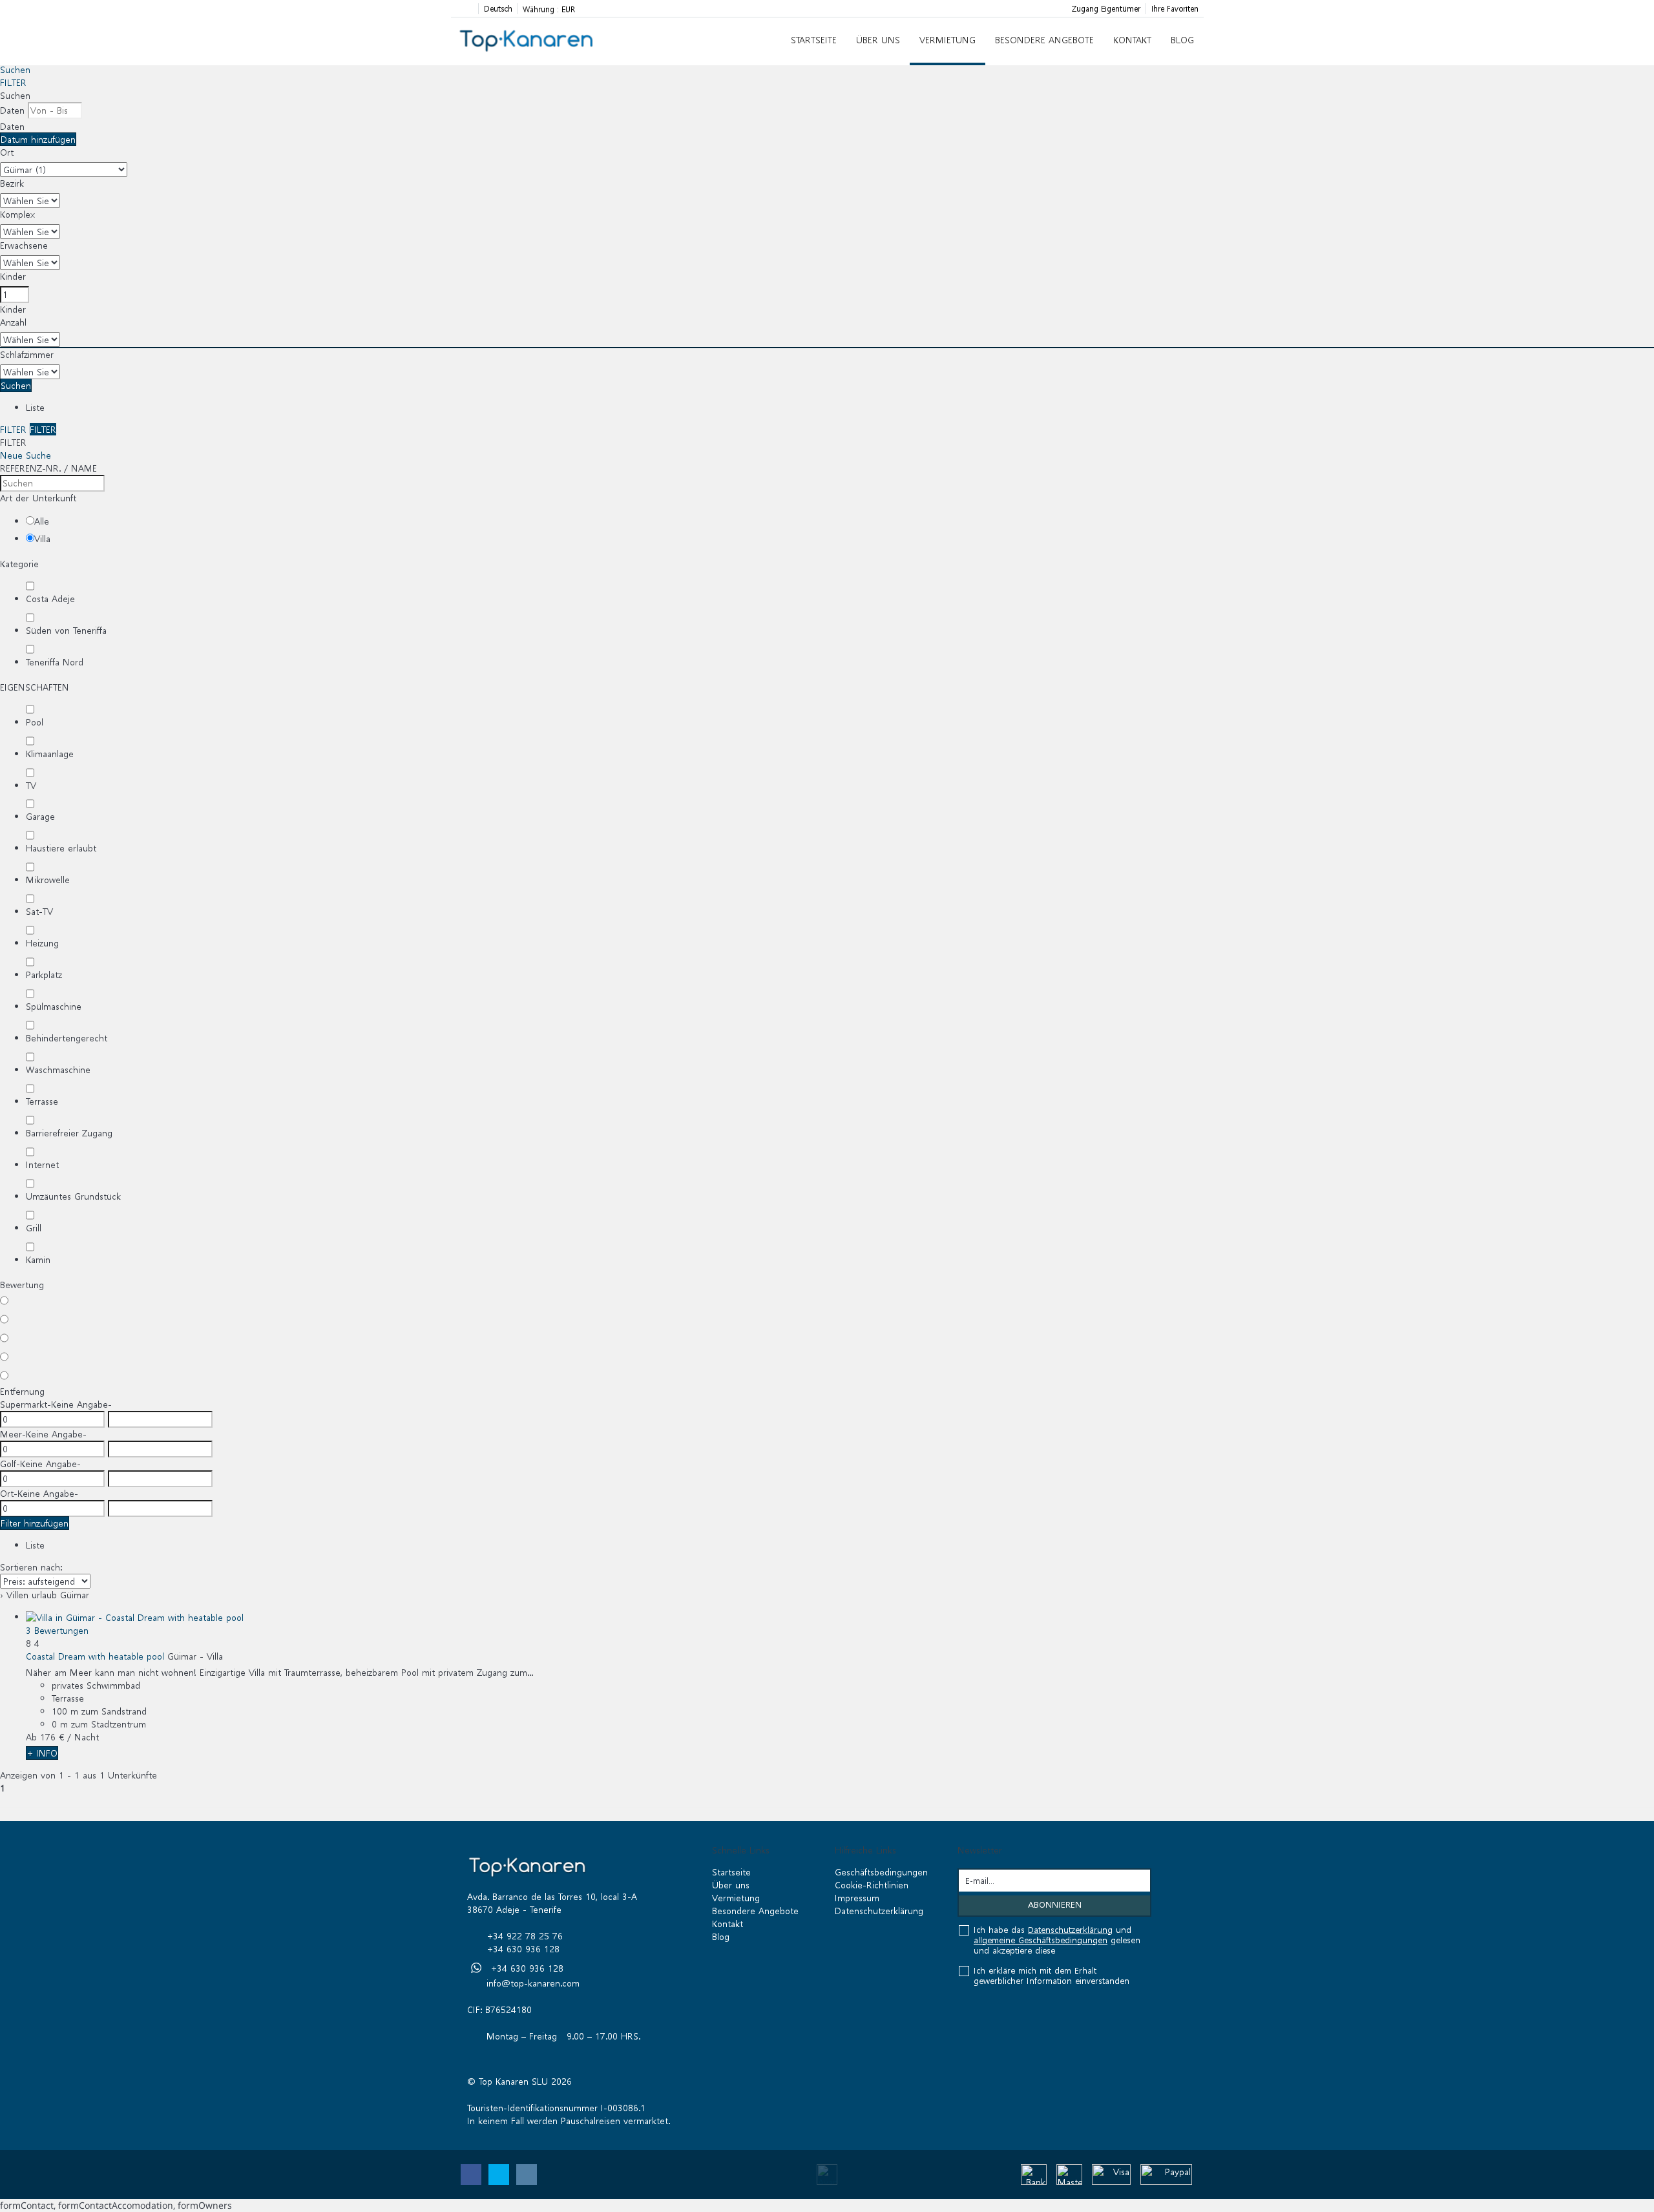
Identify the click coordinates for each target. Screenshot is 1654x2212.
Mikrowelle (48, 880)
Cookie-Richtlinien (872, 1885)
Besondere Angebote (1044, 40)
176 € (52, 1737)
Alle (42, 521)
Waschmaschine (58, 1069)
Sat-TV (39, 911)
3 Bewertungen (57, 1630)
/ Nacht (83, 1737)
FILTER (13, 82)
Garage (40, 816)
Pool (35, 722)
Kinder (13, 276)
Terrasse (42, 1101)
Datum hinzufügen (38, 139)
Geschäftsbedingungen (881, 1872)
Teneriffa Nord (55, 662)
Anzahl (13, 322)
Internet (42, 1164)
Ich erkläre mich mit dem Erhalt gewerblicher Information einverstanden (1052, 1976)
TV (31, 785)
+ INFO (42, 1753)
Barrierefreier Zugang (69, 1133)
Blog (1182, 40)
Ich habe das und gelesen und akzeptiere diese (1057, 1941)
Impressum (857, 1898)
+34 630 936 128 (523, 1949)
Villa (42, 538)
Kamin (38, 1259)
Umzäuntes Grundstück (73, 1196)
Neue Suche (26, 455)
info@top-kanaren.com (533, 1983)
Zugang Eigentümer (1106, 9)
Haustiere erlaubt (61, 848)
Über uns (878, 40)
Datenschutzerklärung (879, 1911)
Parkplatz (44, 975)
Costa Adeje (50, 599)
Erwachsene (24, 245)
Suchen (15, 69)
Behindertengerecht (67, 1038)
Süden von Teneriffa (66, 630)
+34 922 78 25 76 (525, 1936)
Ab (31, 1737)
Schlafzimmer (27, 354)
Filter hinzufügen (35, 1523)
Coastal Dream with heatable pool (95, 1656)
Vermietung (947, 40)
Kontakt (1132, 40)
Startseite (814, 40)
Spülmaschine (54, 1006)
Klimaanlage (50, 754)
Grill (34, 1228)
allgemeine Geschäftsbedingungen (1041, 1940)
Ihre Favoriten (1175, 9)
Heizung (42, 943)
